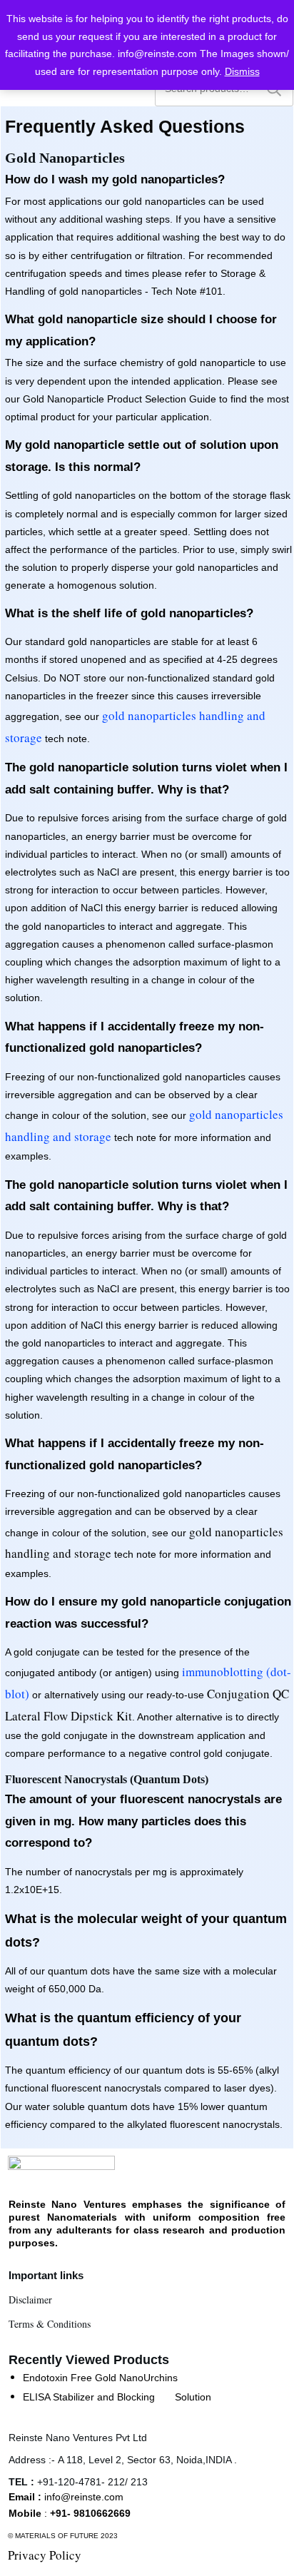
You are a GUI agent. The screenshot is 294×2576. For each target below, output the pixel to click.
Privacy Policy (45, 2555)
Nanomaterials (82, 2217)
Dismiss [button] (242, 71)
